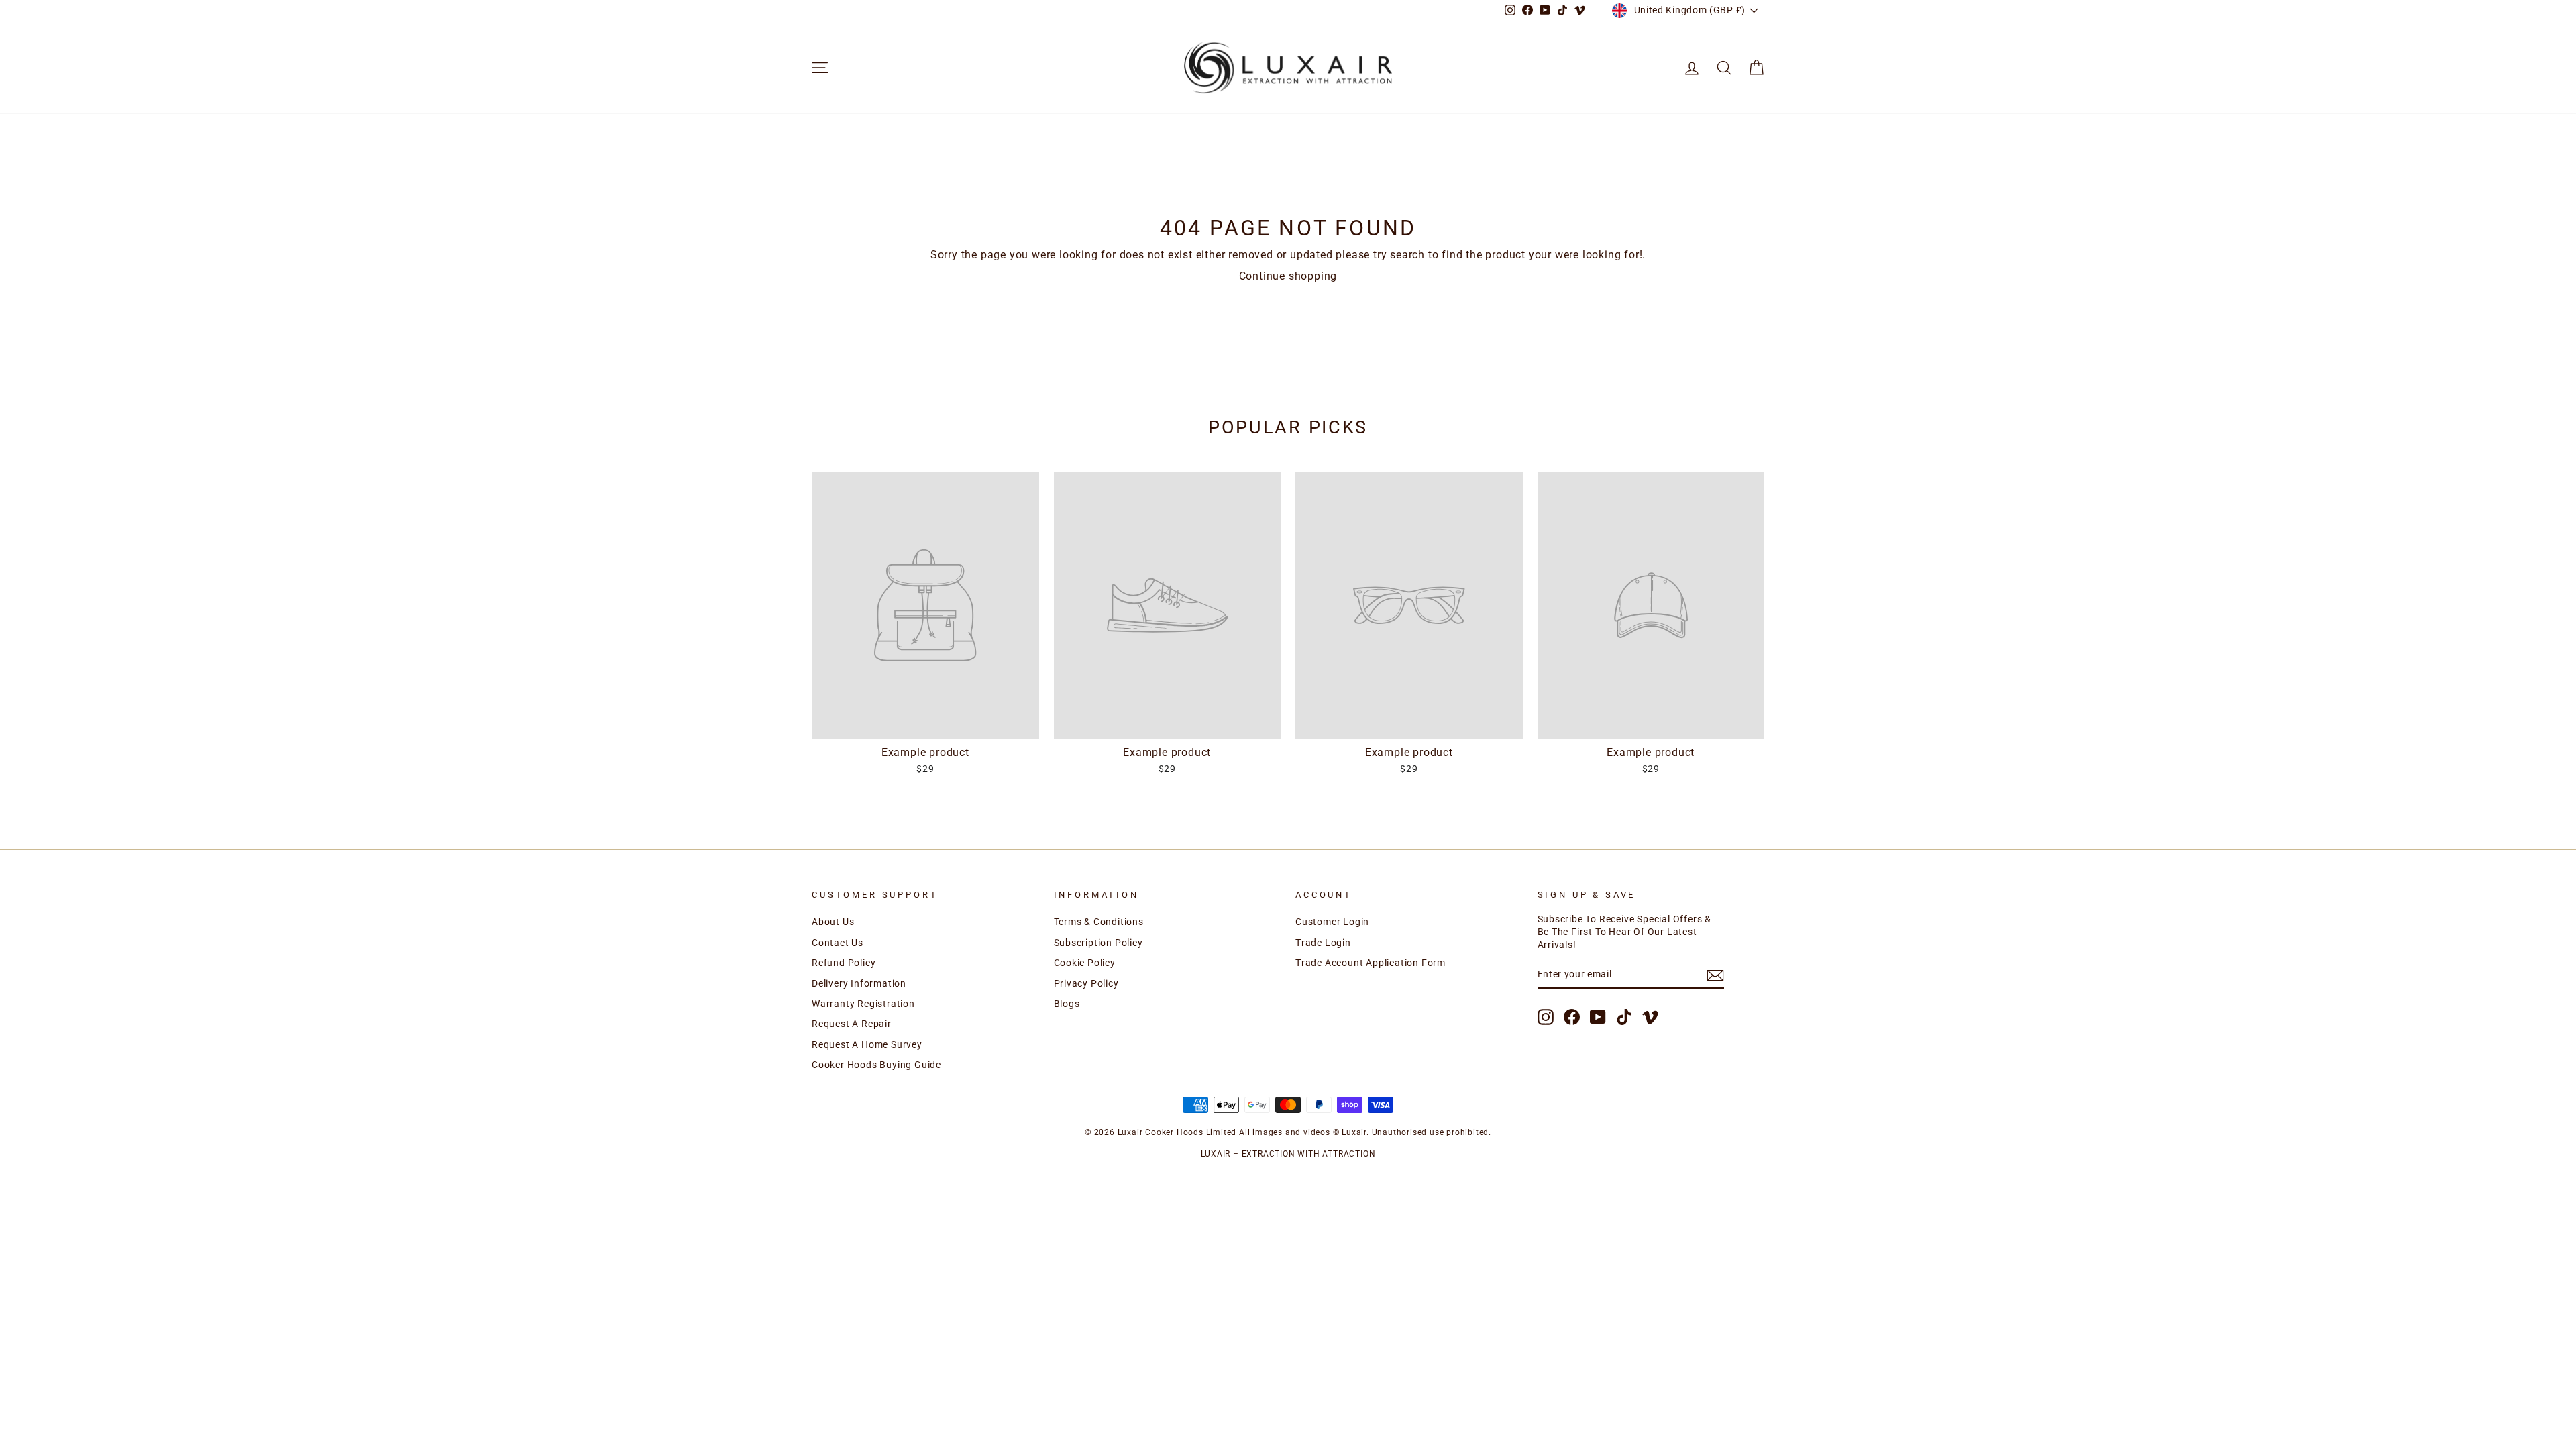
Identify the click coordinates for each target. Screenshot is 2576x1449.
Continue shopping (1288, 276)
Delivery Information (859, 983)
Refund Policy (844, 963)
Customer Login (1332, 922)
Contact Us (838, 943)
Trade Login (1323, 943)
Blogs (1067, 1004)
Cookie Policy (1085, 963)
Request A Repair (852, 1024)
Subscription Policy (1098, 943)
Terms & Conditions (1099, 922)
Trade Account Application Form (1371, 963)
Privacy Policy (1086, 983)
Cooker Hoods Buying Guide (876, 1065)
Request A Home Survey (867, 1044)
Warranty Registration (863, 1004)
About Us (833, 922)
